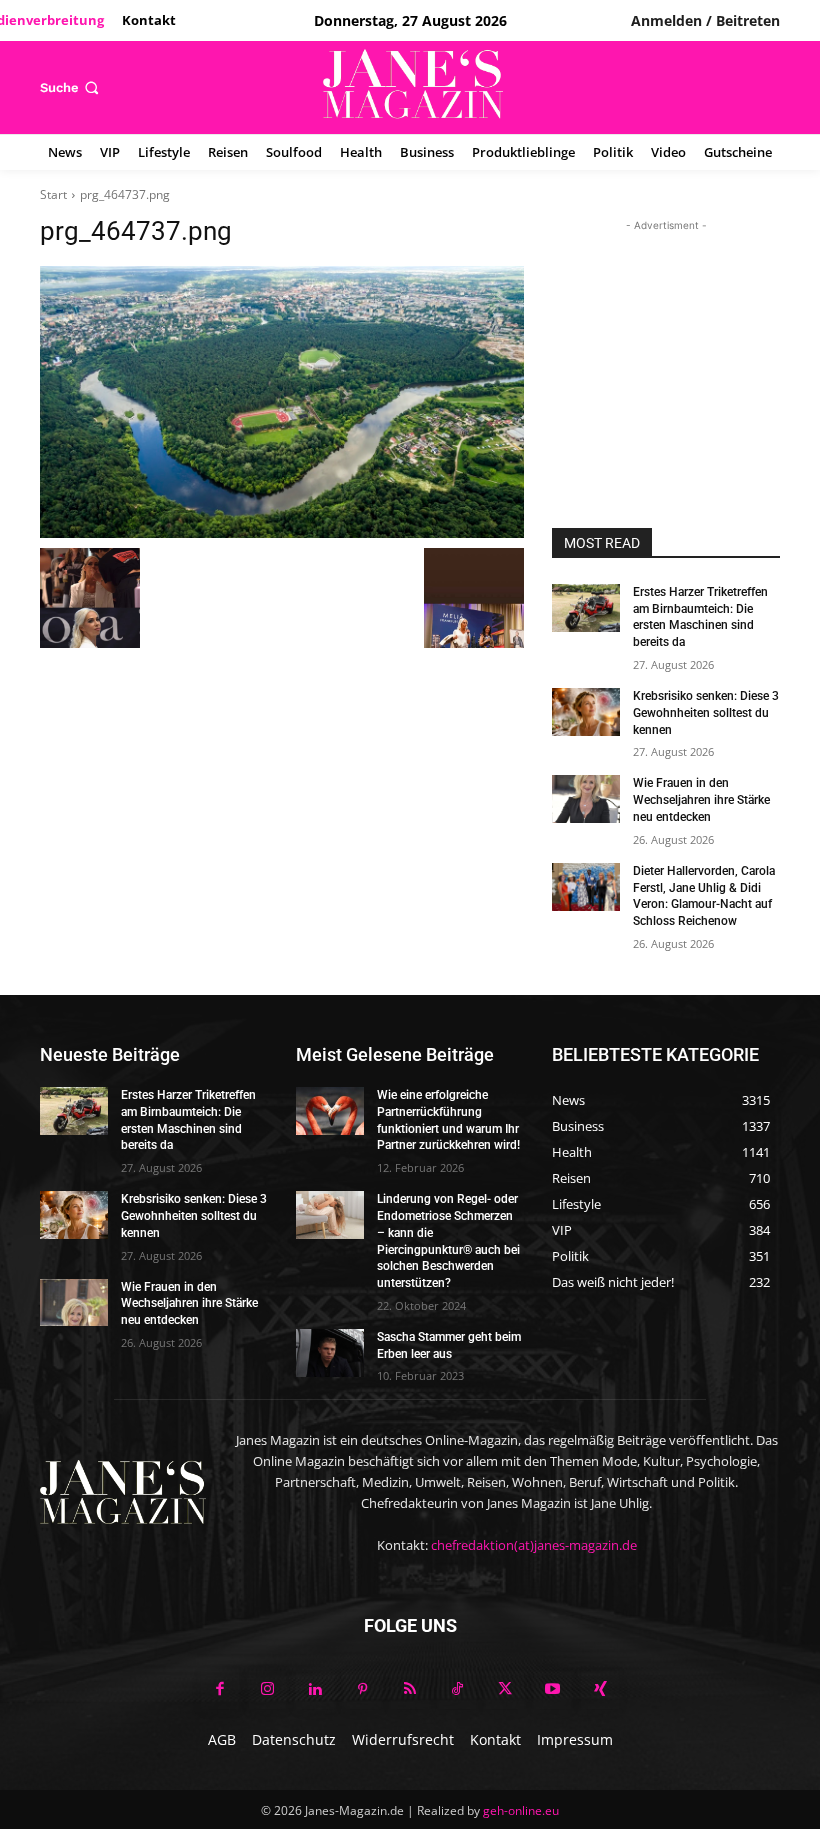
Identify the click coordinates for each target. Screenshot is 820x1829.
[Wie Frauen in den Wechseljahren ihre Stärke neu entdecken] (586, 799)
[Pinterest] (363, 1690)
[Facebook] (220, 1690)
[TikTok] (458, 1690)
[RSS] (410, 1690)
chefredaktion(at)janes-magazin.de (534, 1545)
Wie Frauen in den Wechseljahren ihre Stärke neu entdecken (701, 800)
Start (53, 194)
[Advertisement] (666, 336)
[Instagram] (268, 1690)
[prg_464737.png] (282, 402)
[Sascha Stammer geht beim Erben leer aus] (330, 1353)
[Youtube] (553, 1690)
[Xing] (600, 1690)
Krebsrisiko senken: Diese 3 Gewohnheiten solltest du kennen (706, 713)
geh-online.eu (521, 1810)
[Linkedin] (315, 1690)
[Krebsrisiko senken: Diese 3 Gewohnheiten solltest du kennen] (586, 712)
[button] (71, 87)
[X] (505, 1690)
